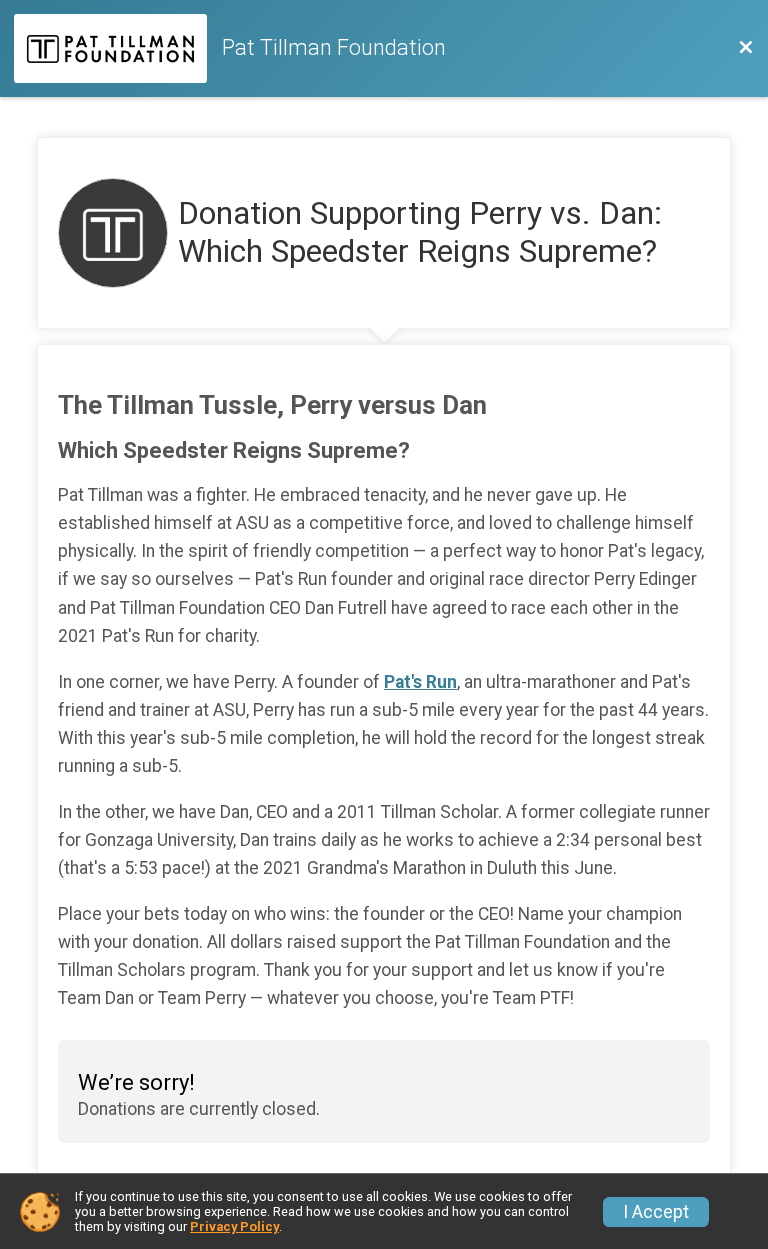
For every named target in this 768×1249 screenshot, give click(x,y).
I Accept (656, 1212)
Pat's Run (420, 682)
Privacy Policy (234, 1226)
